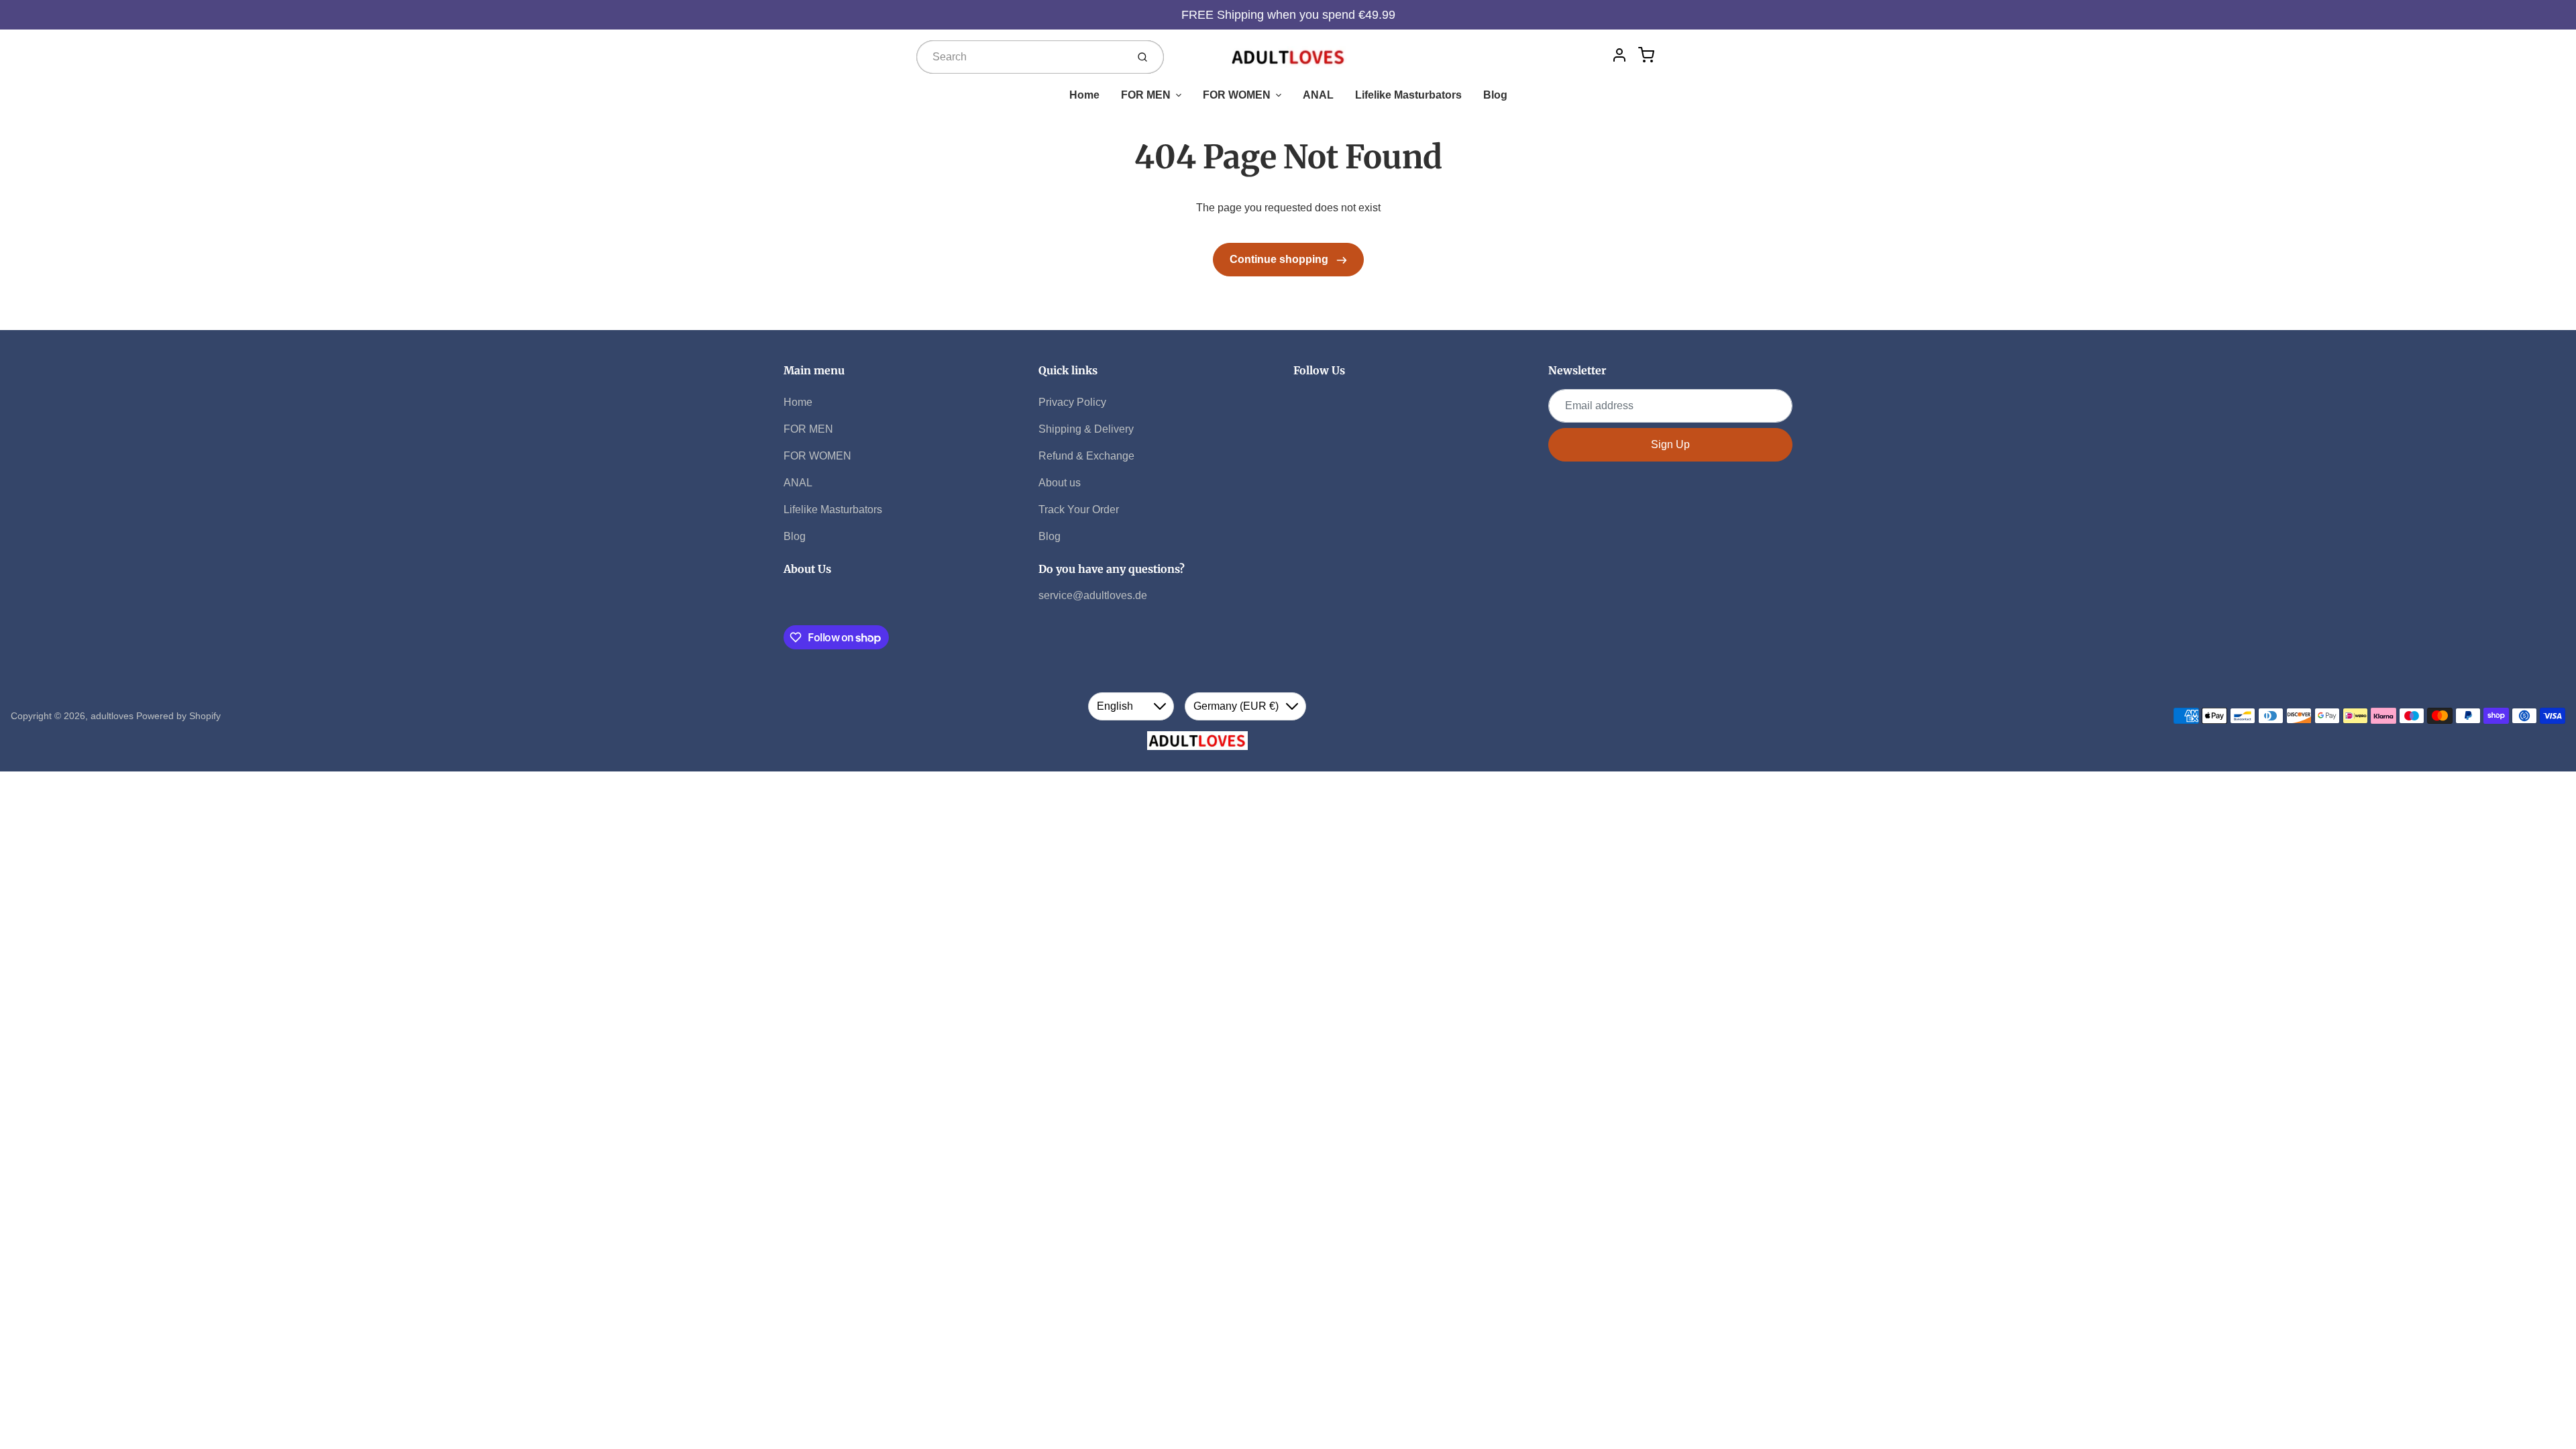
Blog (1495, 95)
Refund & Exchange (1086, 456)
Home (1084, 95)
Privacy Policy (1072, 402)
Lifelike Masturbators (1408, 95)
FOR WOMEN (1237, 95)
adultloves (112, 716)
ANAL (1318, 95)
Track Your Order (1079, 509)
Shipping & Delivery (1086, 429)
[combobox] (1020, 57)
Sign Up (1670, 444)
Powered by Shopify (178, 716)
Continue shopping (1280, 259)
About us (1060, 483)
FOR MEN (1146, 95)
